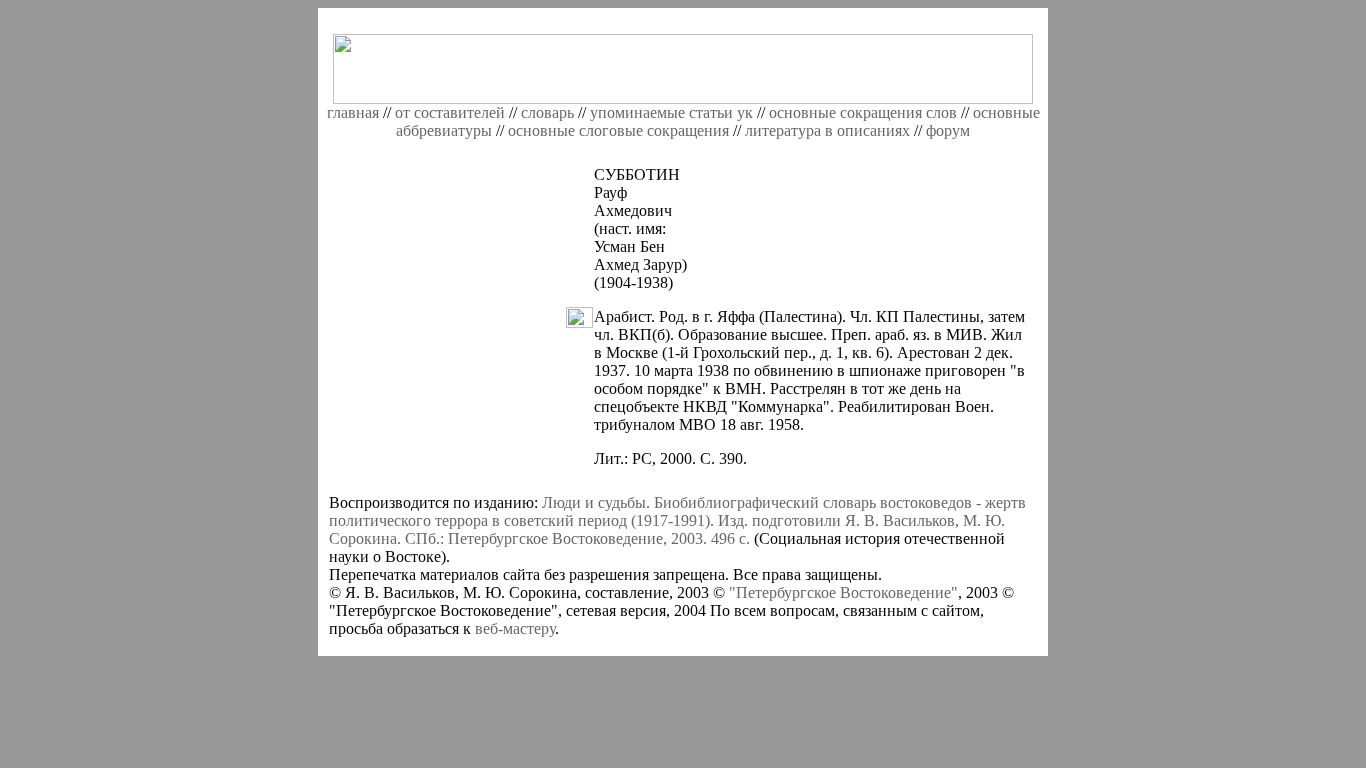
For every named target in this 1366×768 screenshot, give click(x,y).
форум (948, 130)
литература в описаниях (827, 130)
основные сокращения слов (863, 112)
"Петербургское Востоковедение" (843, 592)
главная (353, 112)
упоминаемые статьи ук (671, 112)
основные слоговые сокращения (618, 130)
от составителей (452, 112)
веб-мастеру (515, 628)
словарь (547, 112)
